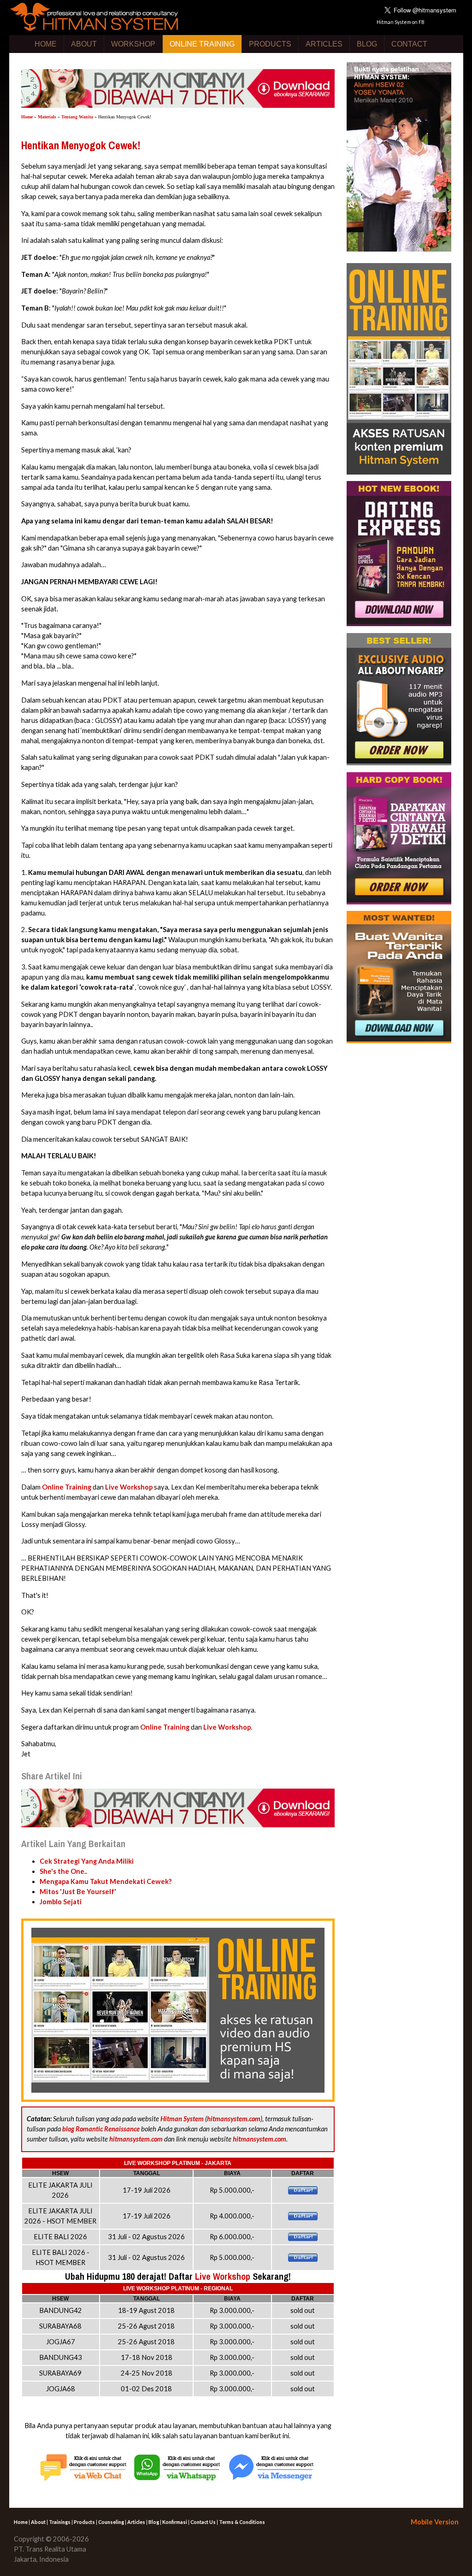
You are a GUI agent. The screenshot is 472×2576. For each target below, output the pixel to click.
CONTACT (409, 44)
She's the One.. (63, 1871)
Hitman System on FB (401, 22)
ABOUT (84, 44)
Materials (47, 117)
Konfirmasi (175, 2522)
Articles (136, 2522)
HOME (46, 44)
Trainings (60, 2522)
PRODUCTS (270, 44)
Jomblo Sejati (61, 1902)
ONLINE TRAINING (202, 44)
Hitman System (182, 2119)
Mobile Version (435, 2522)
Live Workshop (129, 1487)
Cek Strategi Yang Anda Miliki (87, 1861)
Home (27, 117)
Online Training (67, 1487)
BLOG (367, 44)
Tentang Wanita (77, 117)
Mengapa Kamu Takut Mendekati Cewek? (106, 1881)
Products (84, 2522)
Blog (154, 2522)
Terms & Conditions (242, 2522)
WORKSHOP (133, 44)
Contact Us (203, 2522)
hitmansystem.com (234, 2119)
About (38, 2522)
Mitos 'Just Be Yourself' (78, 1892)
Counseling (111, 2522)
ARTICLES (324, 44)
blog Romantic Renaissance (101, 2129)
